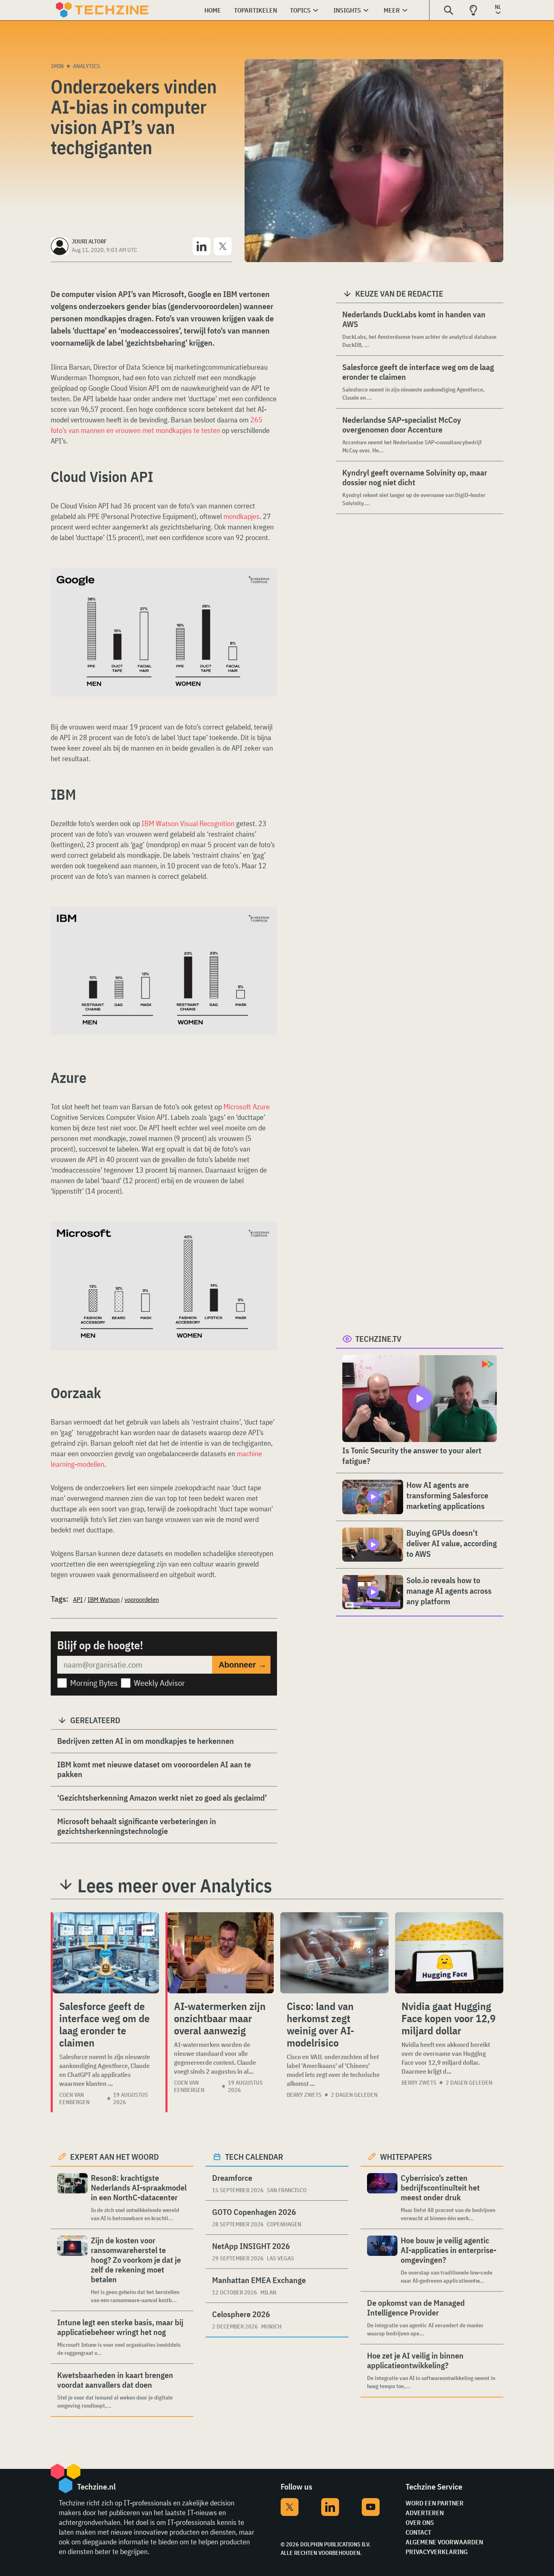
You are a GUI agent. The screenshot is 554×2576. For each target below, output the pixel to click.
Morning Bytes (94, 1683)
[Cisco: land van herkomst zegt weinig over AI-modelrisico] (334, 1953)
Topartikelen (256, 10)
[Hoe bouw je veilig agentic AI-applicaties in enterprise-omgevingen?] (382, 2260)
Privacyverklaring (437, 2552)
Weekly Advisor (159, 1683)
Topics (300, 10)
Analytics (87, 66)
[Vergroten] (266, 591)
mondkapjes (242, 516)
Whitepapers (406, 2157)
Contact (418, 2532)
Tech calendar (254, 2157)
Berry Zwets (304, 2095)
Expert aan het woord (115, 2157)
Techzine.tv (378, 1339)
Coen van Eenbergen (74, 2098)
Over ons (420, 2522)
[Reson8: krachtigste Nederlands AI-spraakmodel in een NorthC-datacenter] (72, 2198)
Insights (347, 10)
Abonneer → (243, 1665)
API (78, 1599)
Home (213, 10)
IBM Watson (104, 1599)
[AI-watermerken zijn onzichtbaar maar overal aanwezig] (221, 1953)
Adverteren (425, 2513)
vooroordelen (142, 1599)
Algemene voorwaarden (444, 2542)
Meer (392, 10)
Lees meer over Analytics (175, 1885)
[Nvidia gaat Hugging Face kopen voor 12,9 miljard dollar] (449, 1953)
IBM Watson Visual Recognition (188, 823)
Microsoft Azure (247, 1107)
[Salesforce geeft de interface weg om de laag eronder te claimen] (106, 1953)
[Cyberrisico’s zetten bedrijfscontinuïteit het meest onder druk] (382, 2198)
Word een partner (435, 2503)
